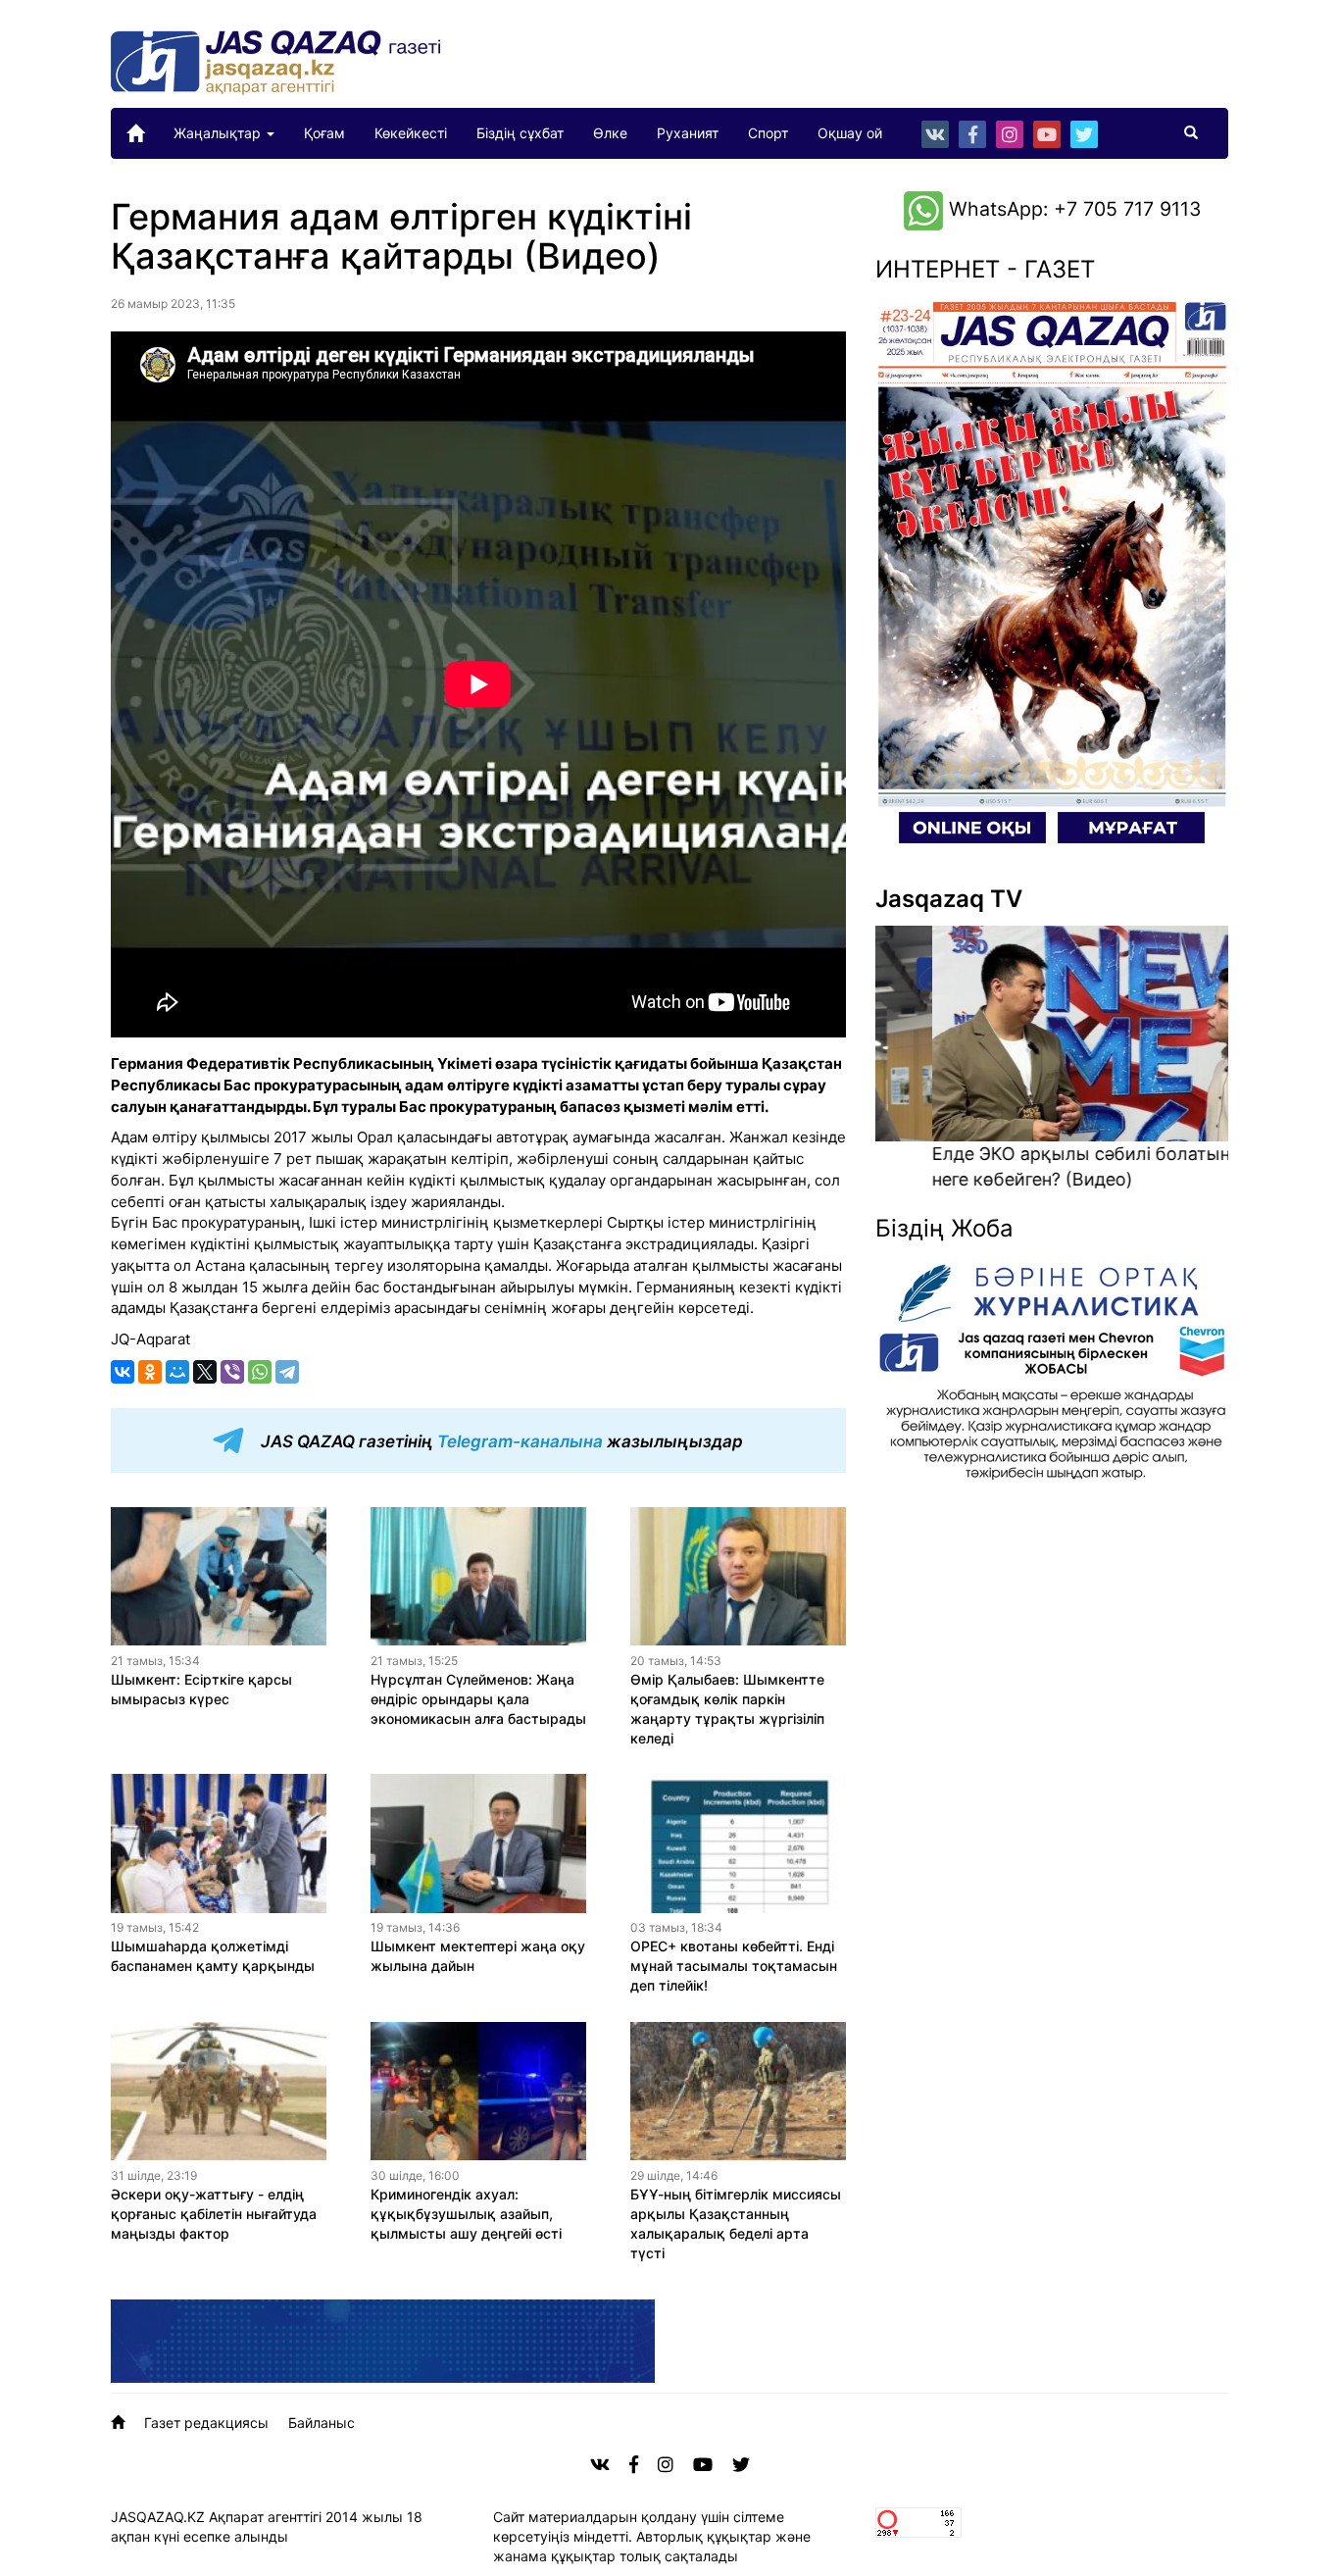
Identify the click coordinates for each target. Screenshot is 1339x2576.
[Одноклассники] (150, 1372)
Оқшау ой (850, 133)
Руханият (688, 133)
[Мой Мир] (177, 1372)
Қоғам (324, 133)
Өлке (610, 133)
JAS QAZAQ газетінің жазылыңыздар (500, 1441)
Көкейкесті (411, 133)
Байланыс (322, 2423)
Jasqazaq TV (949, 899)
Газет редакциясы (206, 2423)
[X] (205, 1372)
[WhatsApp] (260, 1372)
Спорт (768, 133)
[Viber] (232, 1372)
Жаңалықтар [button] (219, 133)
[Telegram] (287, 1372)
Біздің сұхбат (520, 133)
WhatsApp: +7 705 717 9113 (1072, 209)
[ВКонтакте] (123, 1372)
